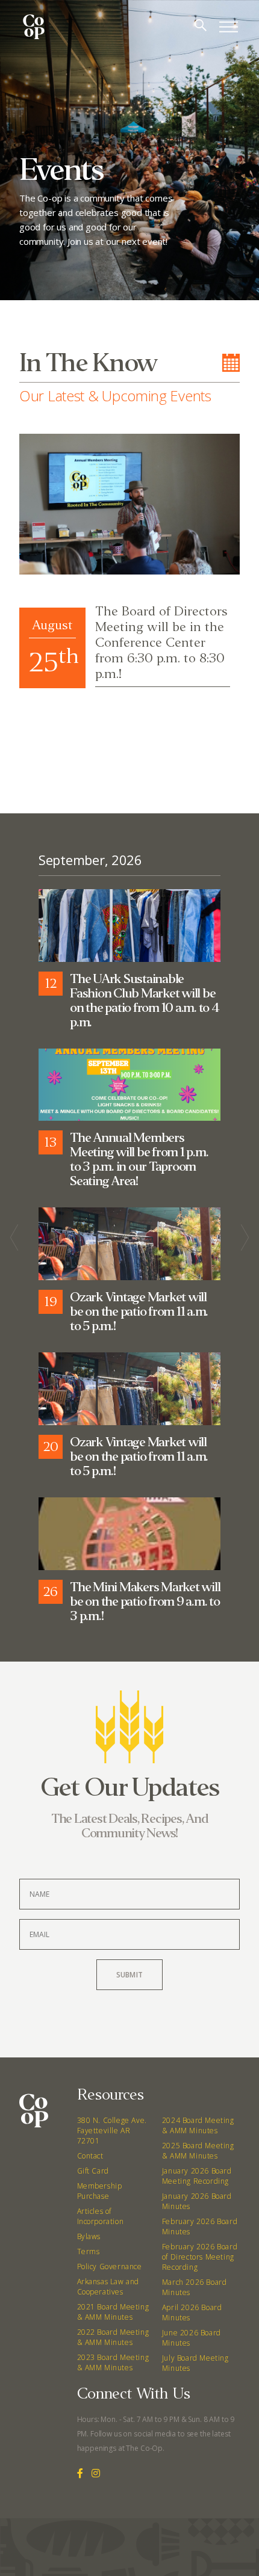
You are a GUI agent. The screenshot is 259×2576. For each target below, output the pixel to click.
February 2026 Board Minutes (200, 2226)
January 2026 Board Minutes (197, 2201)
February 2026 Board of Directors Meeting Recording (200, 2257)
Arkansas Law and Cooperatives (108, 2287)
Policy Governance (110, 2266)
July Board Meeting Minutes (195, 2363)
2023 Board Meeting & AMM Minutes (113, 2362)
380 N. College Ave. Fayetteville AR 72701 (112, 2131)
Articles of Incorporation (101, 2216)
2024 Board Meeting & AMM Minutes (198, 2125)
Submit (129, 1975)
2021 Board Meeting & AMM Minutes (113, 2312)
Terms (89, 2251)
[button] (31, 747)
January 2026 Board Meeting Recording (197, 2176)
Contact (90, 2156)
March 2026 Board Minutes (195, 2287)
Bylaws (89, 2236)
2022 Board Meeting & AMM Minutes (113, 2337)
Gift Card (93, 2171)
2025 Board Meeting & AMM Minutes (198, 2151)
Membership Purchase (100, 2191)
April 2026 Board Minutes (192, 2313)
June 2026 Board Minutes (192, 2338)
